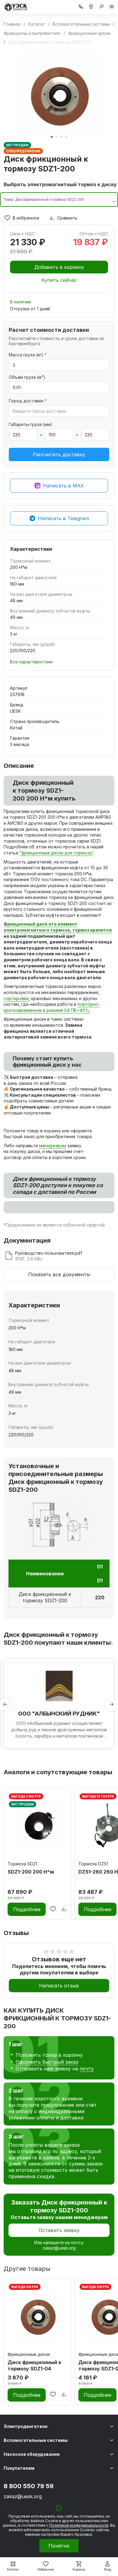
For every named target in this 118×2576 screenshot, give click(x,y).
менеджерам (53, 1146)
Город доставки (28, 401)
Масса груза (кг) (28, 355)
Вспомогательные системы (36, 2440)
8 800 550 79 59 (29, 2486)
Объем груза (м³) (27, 377)
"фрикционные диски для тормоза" (56, 853)
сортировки (16, 998)
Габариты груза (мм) (31, 424)
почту (87, 2069)
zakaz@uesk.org (59, 2248)
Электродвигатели (26, 2426)
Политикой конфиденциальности (79, 2525)
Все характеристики (31, 662)
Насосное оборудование (32, 2454)
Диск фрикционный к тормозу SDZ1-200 (45, 1597)
